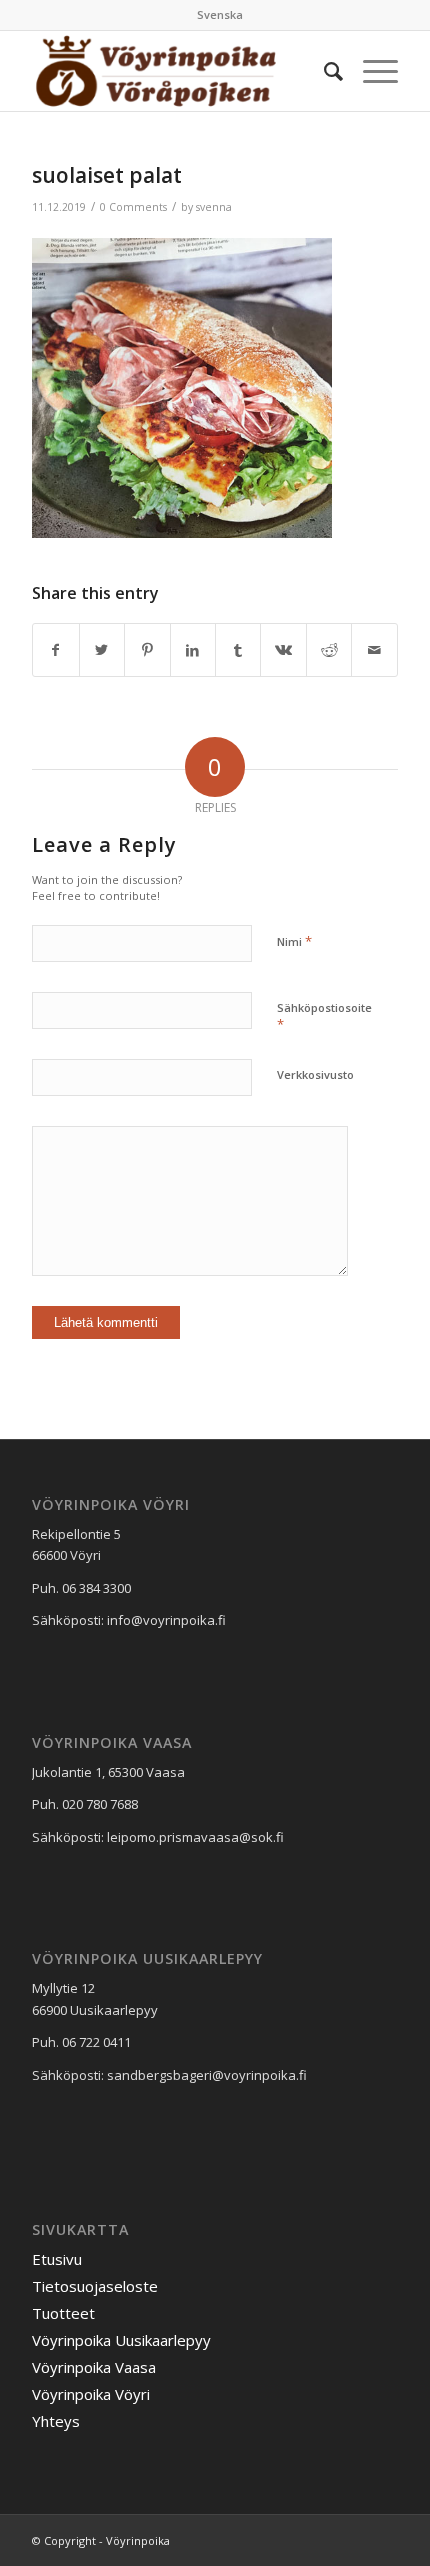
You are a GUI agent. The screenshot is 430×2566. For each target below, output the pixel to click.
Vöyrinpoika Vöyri (91, 2394)
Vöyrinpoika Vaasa (94, 2367)
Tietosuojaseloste (95, 2286)
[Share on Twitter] (102, 650)
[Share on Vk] (283, 650)
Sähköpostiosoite (324, 1017)
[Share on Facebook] (55, 650)
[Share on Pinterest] (147, 650)
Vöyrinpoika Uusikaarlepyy (121, 2340)
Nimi (294, 941)
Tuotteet (63, 2313)
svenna (214, 207)
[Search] (323, 71)
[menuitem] (220, 15)
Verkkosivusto (315, 1074)
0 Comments (133, 207)
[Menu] (370, 71)
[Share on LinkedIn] (193, 650)
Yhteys (56, 2421)
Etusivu (57, 2259)
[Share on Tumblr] (238, 650)
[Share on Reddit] (329, 650)
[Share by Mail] (374, 650)
